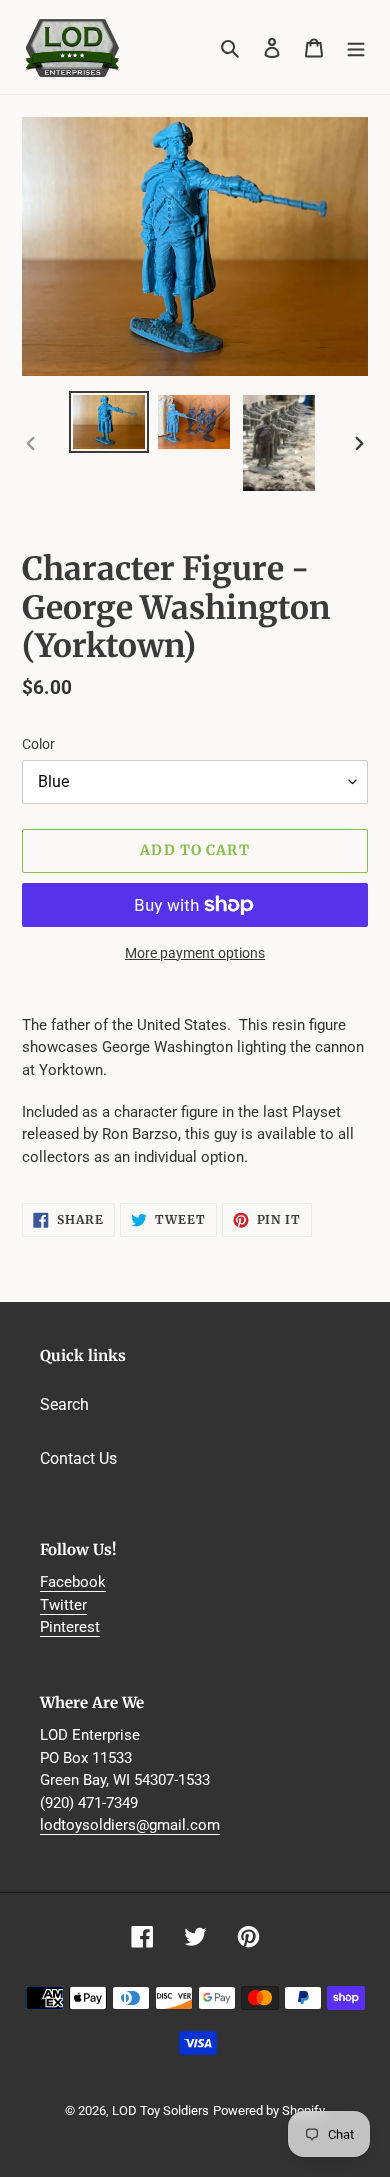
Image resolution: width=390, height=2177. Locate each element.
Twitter (63, 1605)
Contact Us (78, 1458)
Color (38, 744)
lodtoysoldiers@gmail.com (130, 1825)
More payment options (195, 953)
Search (64, 1404)
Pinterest (70, 1627)
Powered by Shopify (269, 2110)
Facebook (73, 1582)
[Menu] (356, 47)
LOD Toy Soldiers (160, 2110)
